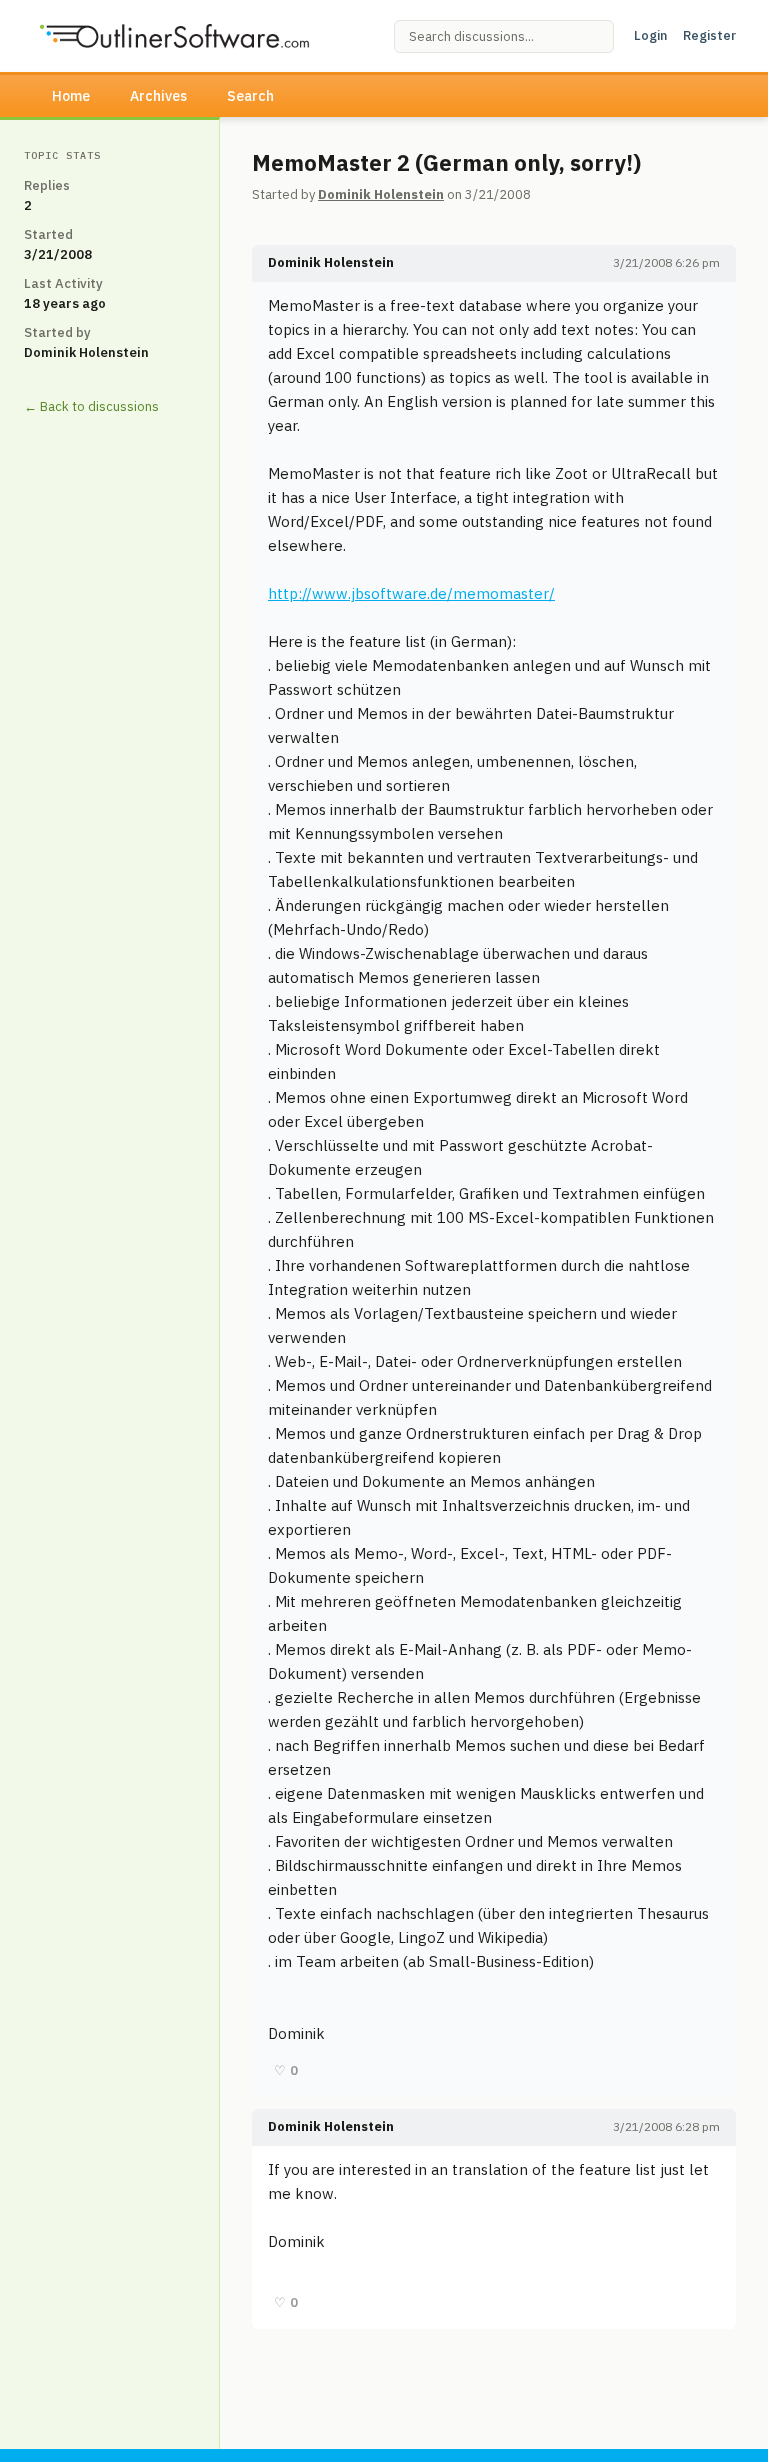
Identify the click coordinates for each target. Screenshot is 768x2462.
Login (650, 35)
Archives (158, 96)
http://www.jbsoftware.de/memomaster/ (411, 593)
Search (250, 96)
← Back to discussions (91, 406)
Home (71, 96)
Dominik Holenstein (381, 194)
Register (709, 35)
